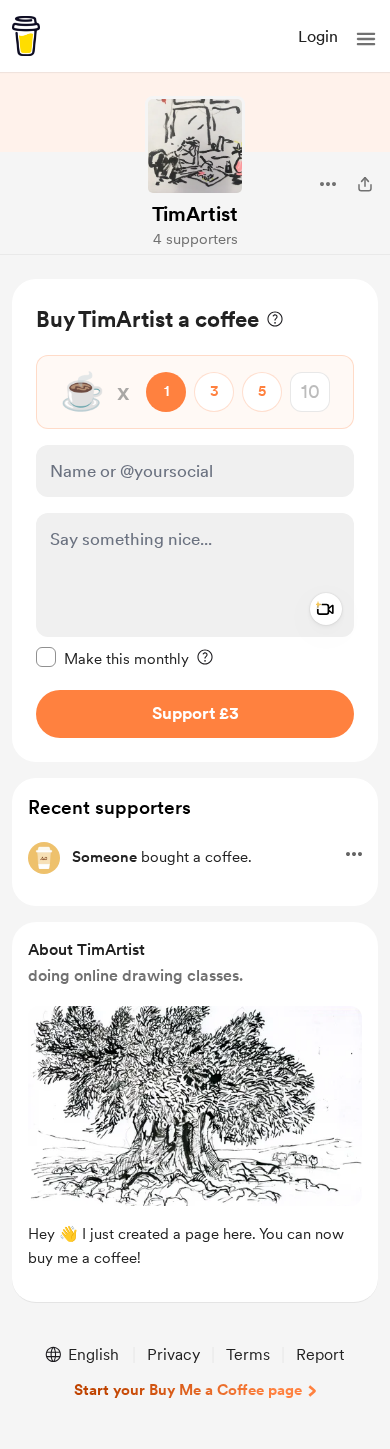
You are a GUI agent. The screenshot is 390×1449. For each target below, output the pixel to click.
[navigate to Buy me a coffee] (26, 36)
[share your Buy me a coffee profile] (365, 184)
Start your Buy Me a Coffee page (188, 1390)
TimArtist (195, 214)
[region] (195, 520)
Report (320, 1354)
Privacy (173, 1354)
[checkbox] (112, 658)
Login (318, 36)
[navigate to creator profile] (195, 146)
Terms (248, 1354)
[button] (366, 39)
